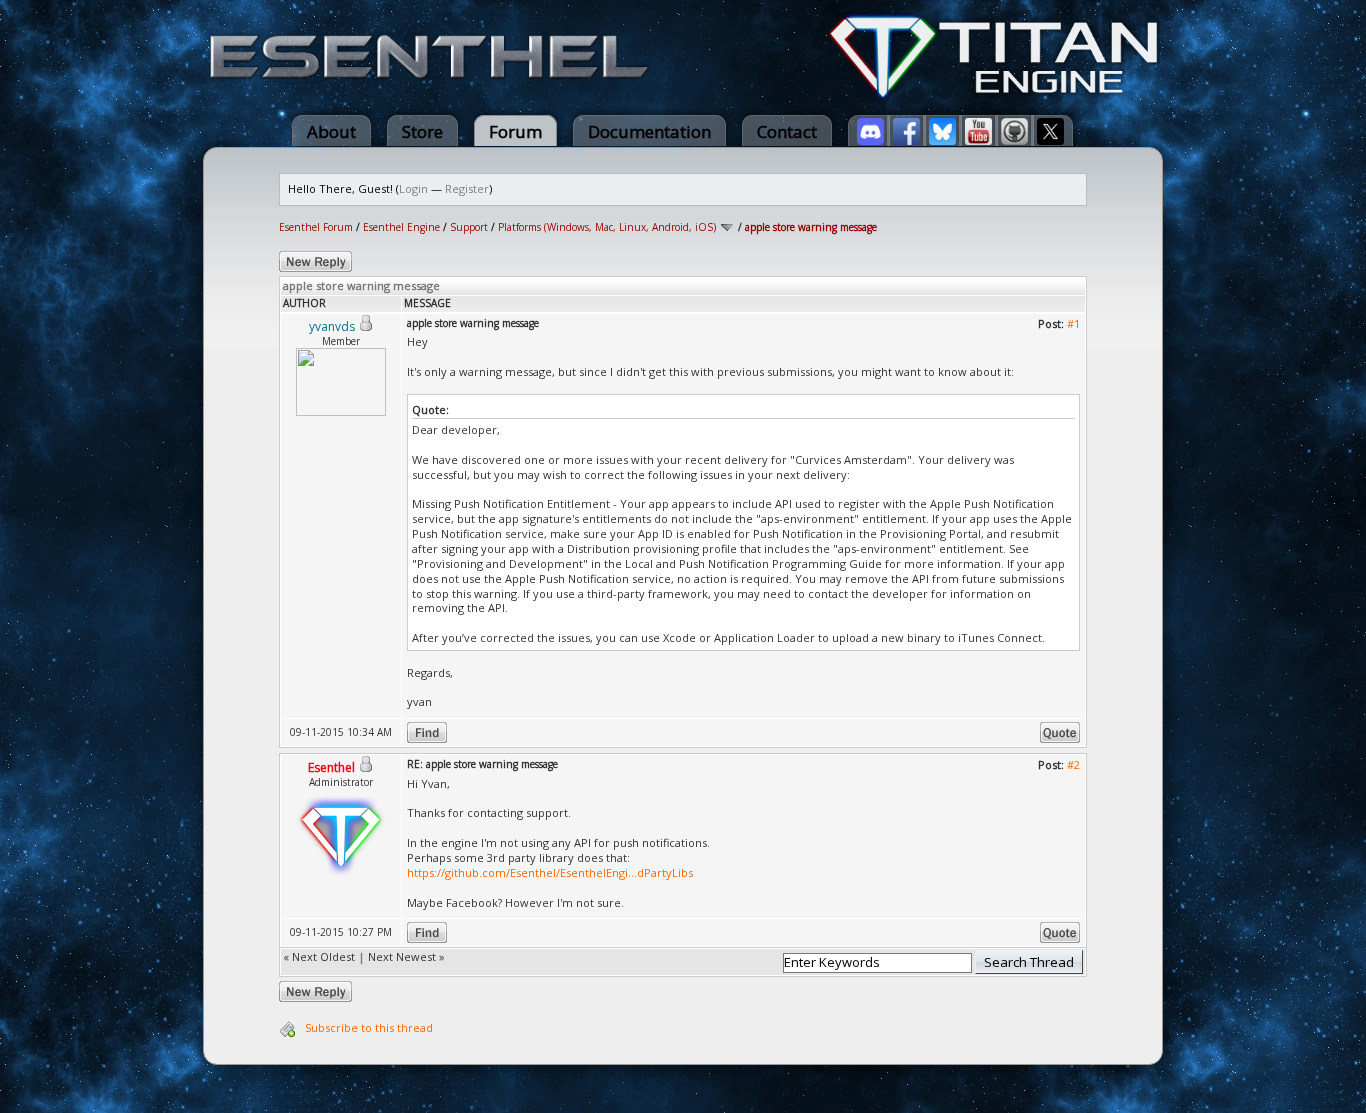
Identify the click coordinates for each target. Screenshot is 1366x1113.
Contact (787, 131)
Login (413, 188)
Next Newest (402, 956)
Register (467, 188)
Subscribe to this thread (369, 1027)
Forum (515, 131)
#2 (1073, 764)
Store (422, 131)
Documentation (649, 131)
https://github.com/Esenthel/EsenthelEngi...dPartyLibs (550, 872)
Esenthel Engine (401, 227)
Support (469, 227)
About (331, 131)
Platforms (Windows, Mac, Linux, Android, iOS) (607, 227)
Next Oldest (323, 956)
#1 (1073, 323)
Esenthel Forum (316, 227)
